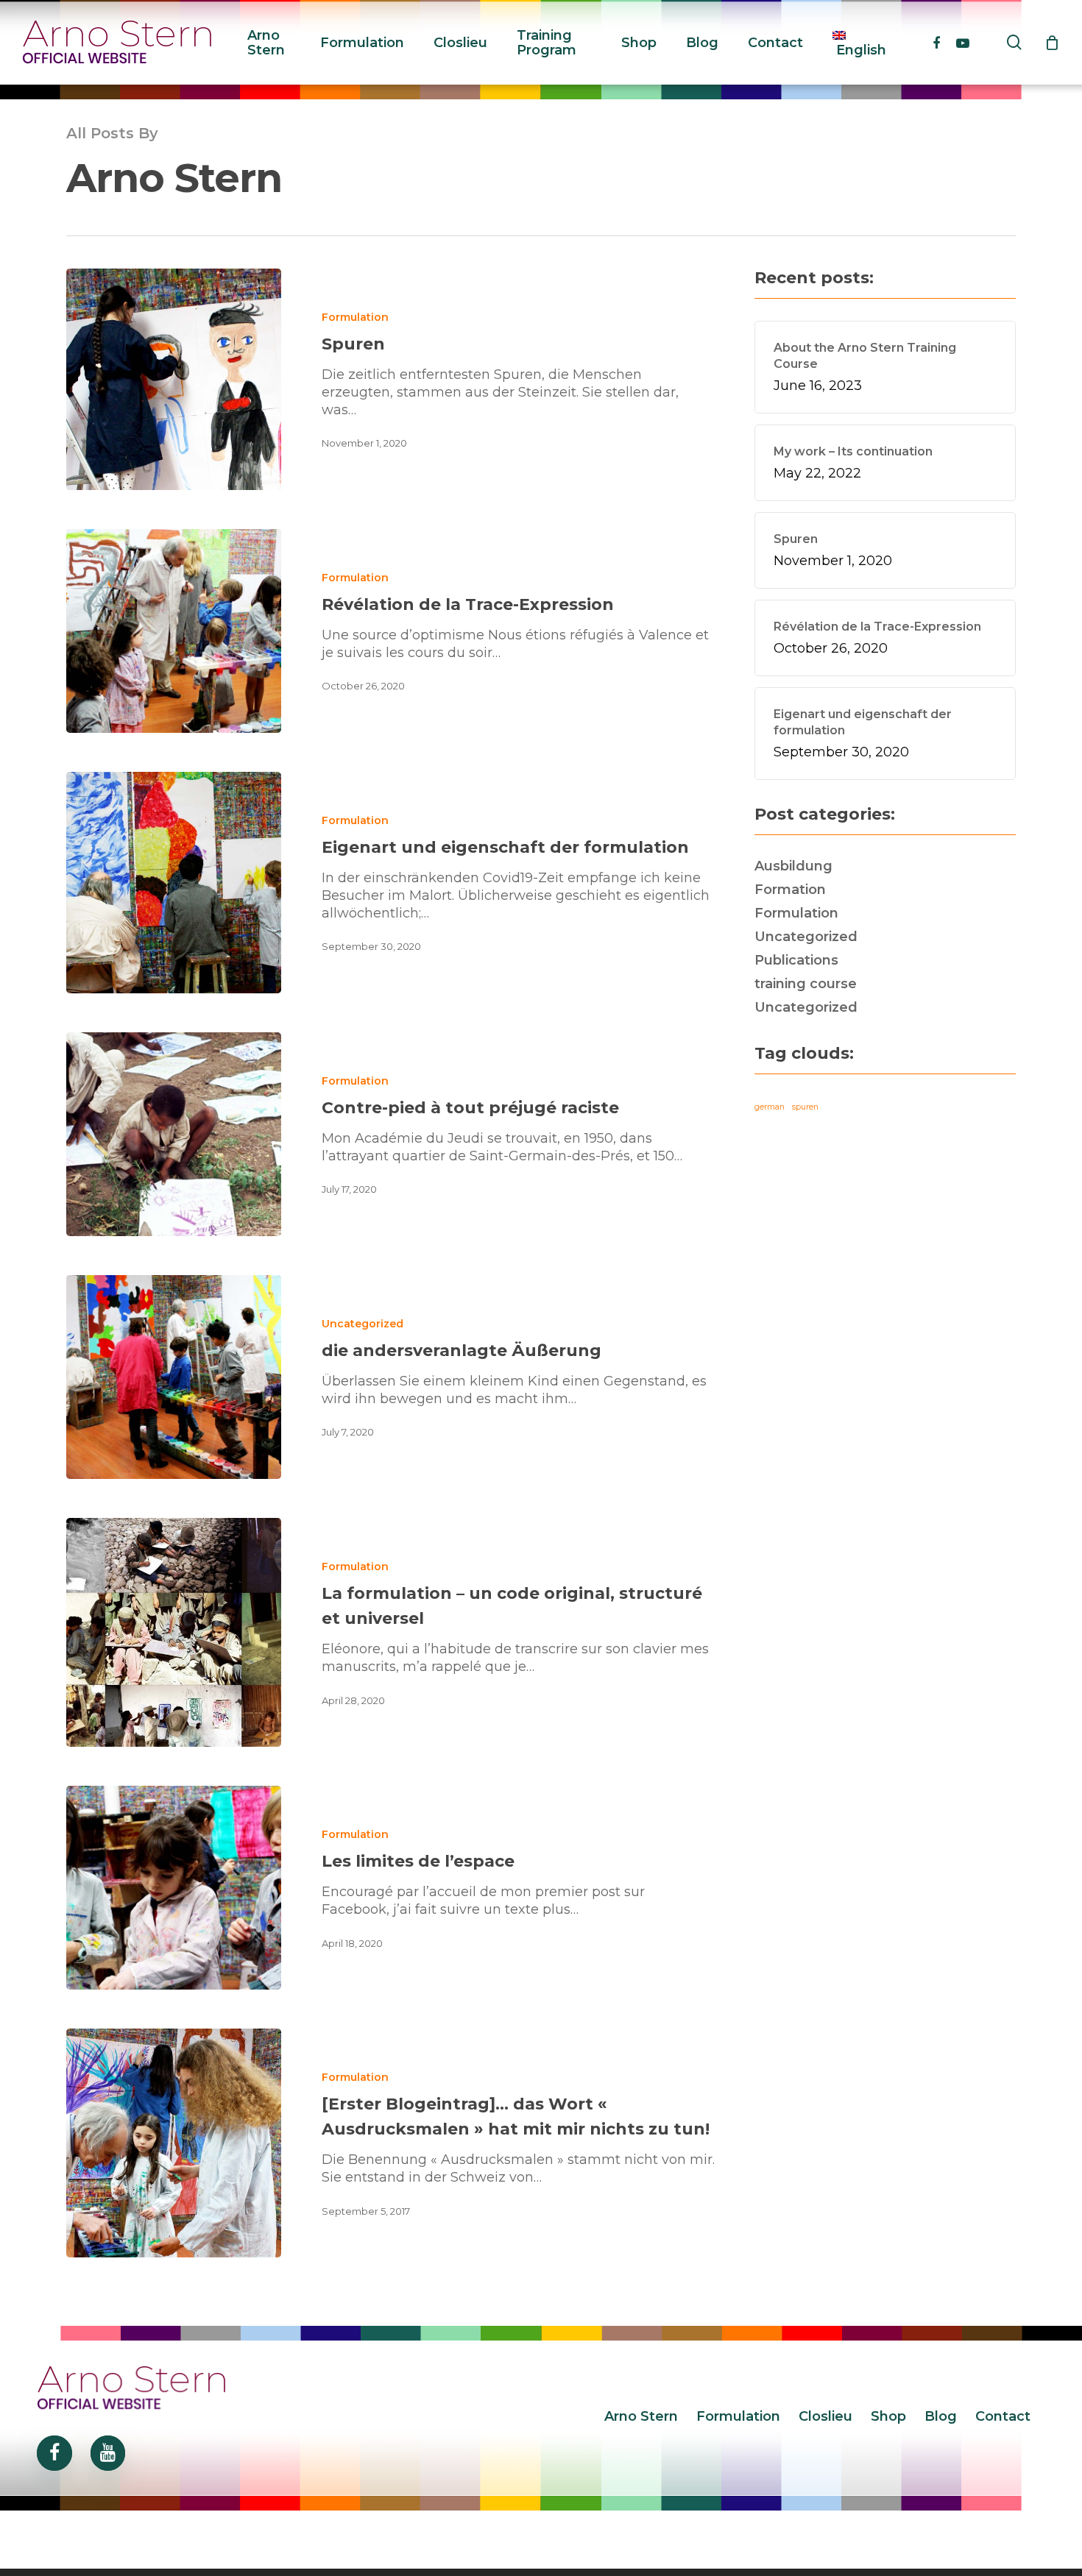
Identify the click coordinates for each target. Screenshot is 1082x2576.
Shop (888, 2416)
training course (806, 984)
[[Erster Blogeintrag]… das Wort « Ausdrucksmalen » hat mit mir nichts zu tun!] (174, 2143)
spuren (805, 1107)
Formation (790, 890)
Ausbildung (793, 866)
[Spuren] (174, 379)
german (770, 1107)
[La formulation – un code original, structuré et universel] (174, 1632)
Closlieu (825, 2416)
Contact (1003, 2416)
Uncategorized (363, 1324)
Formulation (355, 317)
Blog (941, 2416)
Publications (796, 960)
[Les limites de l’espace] (174, 1888)
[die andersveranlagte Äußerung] (174, 1377)
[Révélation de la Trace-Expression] (174, 631)
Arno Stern (641, 2416)
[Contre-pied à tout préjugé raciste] (174, 1134)
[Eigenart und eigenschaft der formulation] (174, 883)
